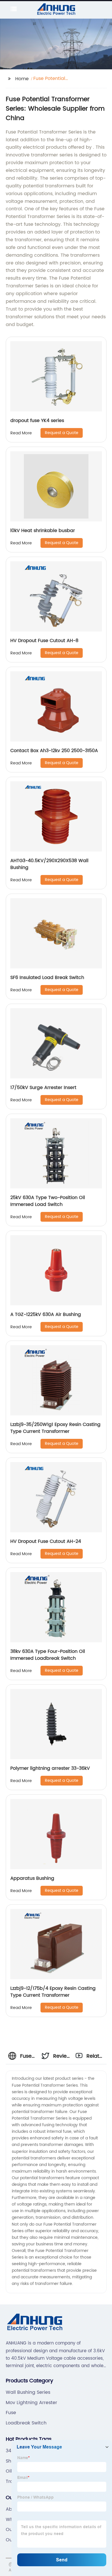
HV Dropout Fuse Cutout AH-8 (44, 641)
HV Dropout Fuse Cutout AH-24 (46, 1541)
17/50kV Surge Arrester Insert (43, 1088)
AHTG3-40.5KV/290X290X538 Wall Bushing (49, 864)
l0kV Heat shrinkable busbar (43, 531)
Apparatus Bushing (32, 1878)
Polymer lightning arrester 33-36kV (50, 1768)
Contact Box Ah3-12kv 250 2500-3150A (54, 751)
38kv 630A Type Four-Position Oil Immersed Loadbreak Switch (48, 1655)
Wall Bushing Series (28, 2392)
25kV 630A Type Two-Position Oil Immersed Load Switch (48, 1201)
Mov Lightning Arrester (31, 2403)
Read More (21, 433)
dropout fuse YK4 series (37, 421)
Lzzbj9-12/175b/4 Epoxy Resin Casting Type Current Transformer (53, 1992)
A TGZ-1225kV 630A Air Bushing (46, 1315)
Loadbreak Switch (26, 2423)
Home (22, 79)
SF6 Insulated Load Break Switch (47, 978)
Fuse (11, 2413)
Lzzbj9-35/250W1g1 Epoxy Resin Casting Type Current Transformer (55, 1428)
